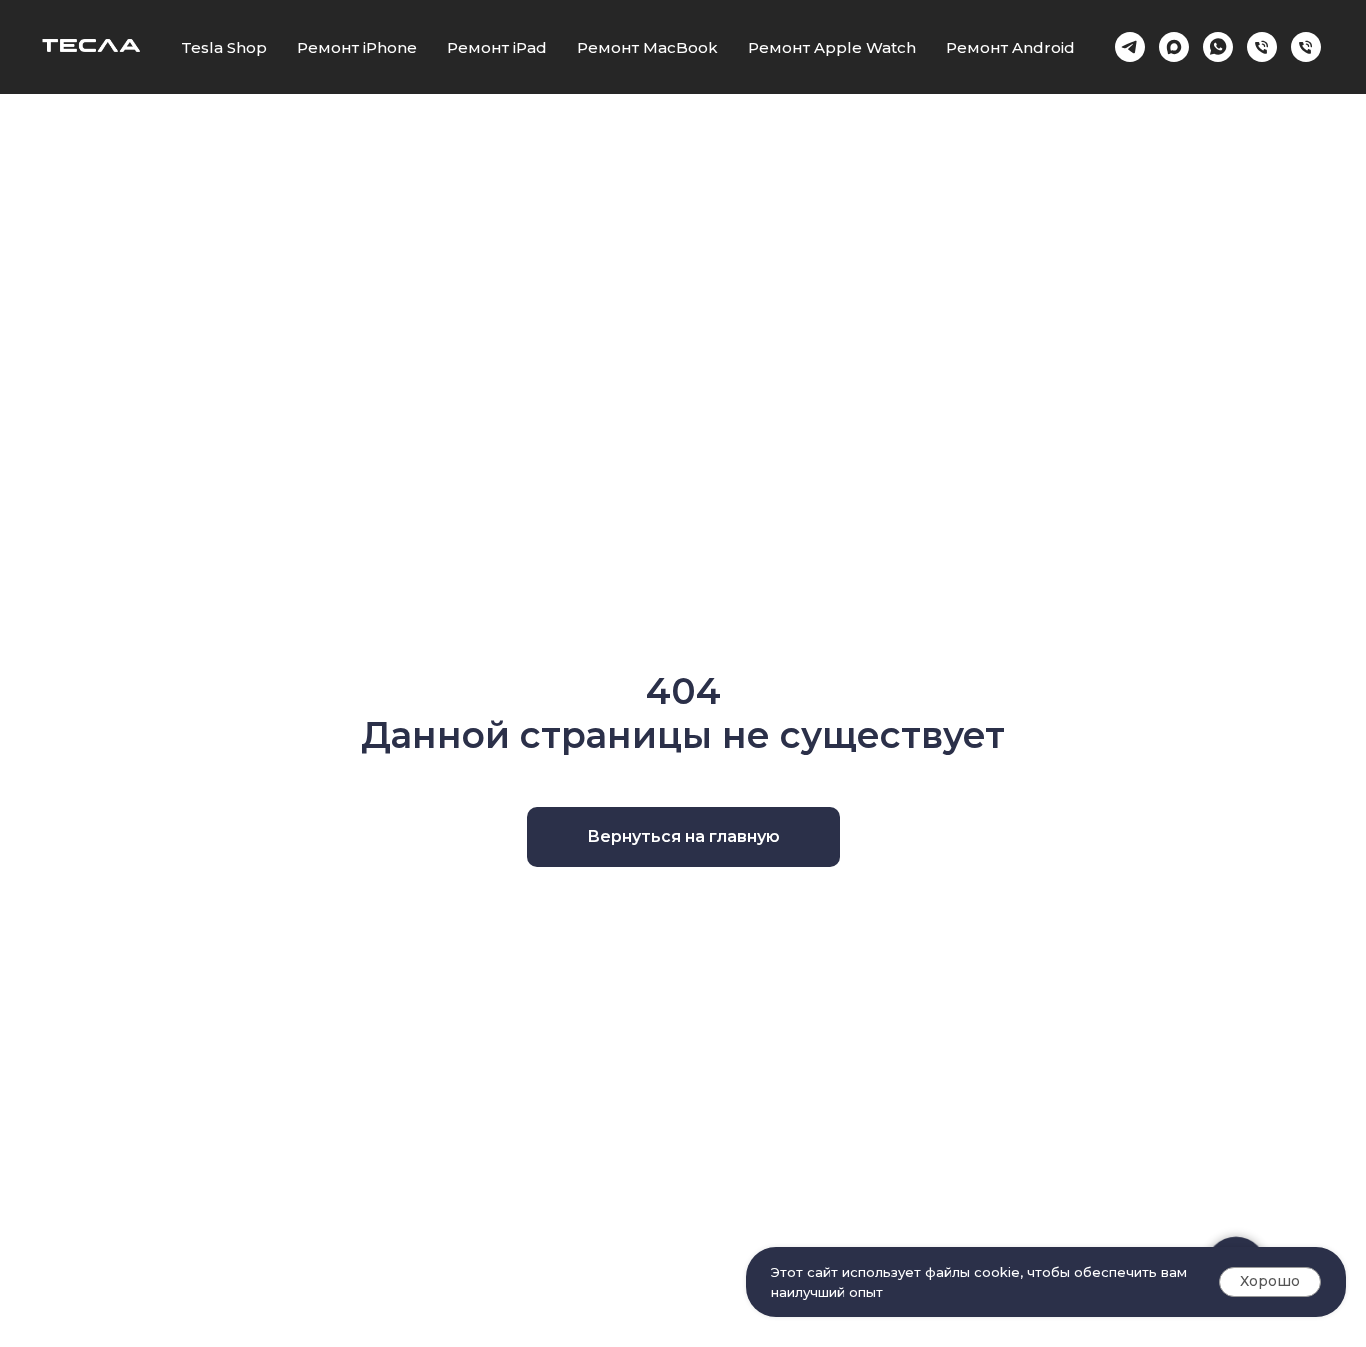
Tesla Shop (224, 47)
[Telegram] (1130, 47)
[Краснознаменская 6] (1262, 47)
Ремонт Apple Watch (832, 47)
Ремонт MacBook (647, 47)
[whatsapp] (1218, 47)
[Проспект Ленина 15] (1306, 47)
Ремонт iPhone (357, 47)
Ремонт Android (1010, 47)
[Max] (1174, 47)
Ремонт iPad (497, 47)
